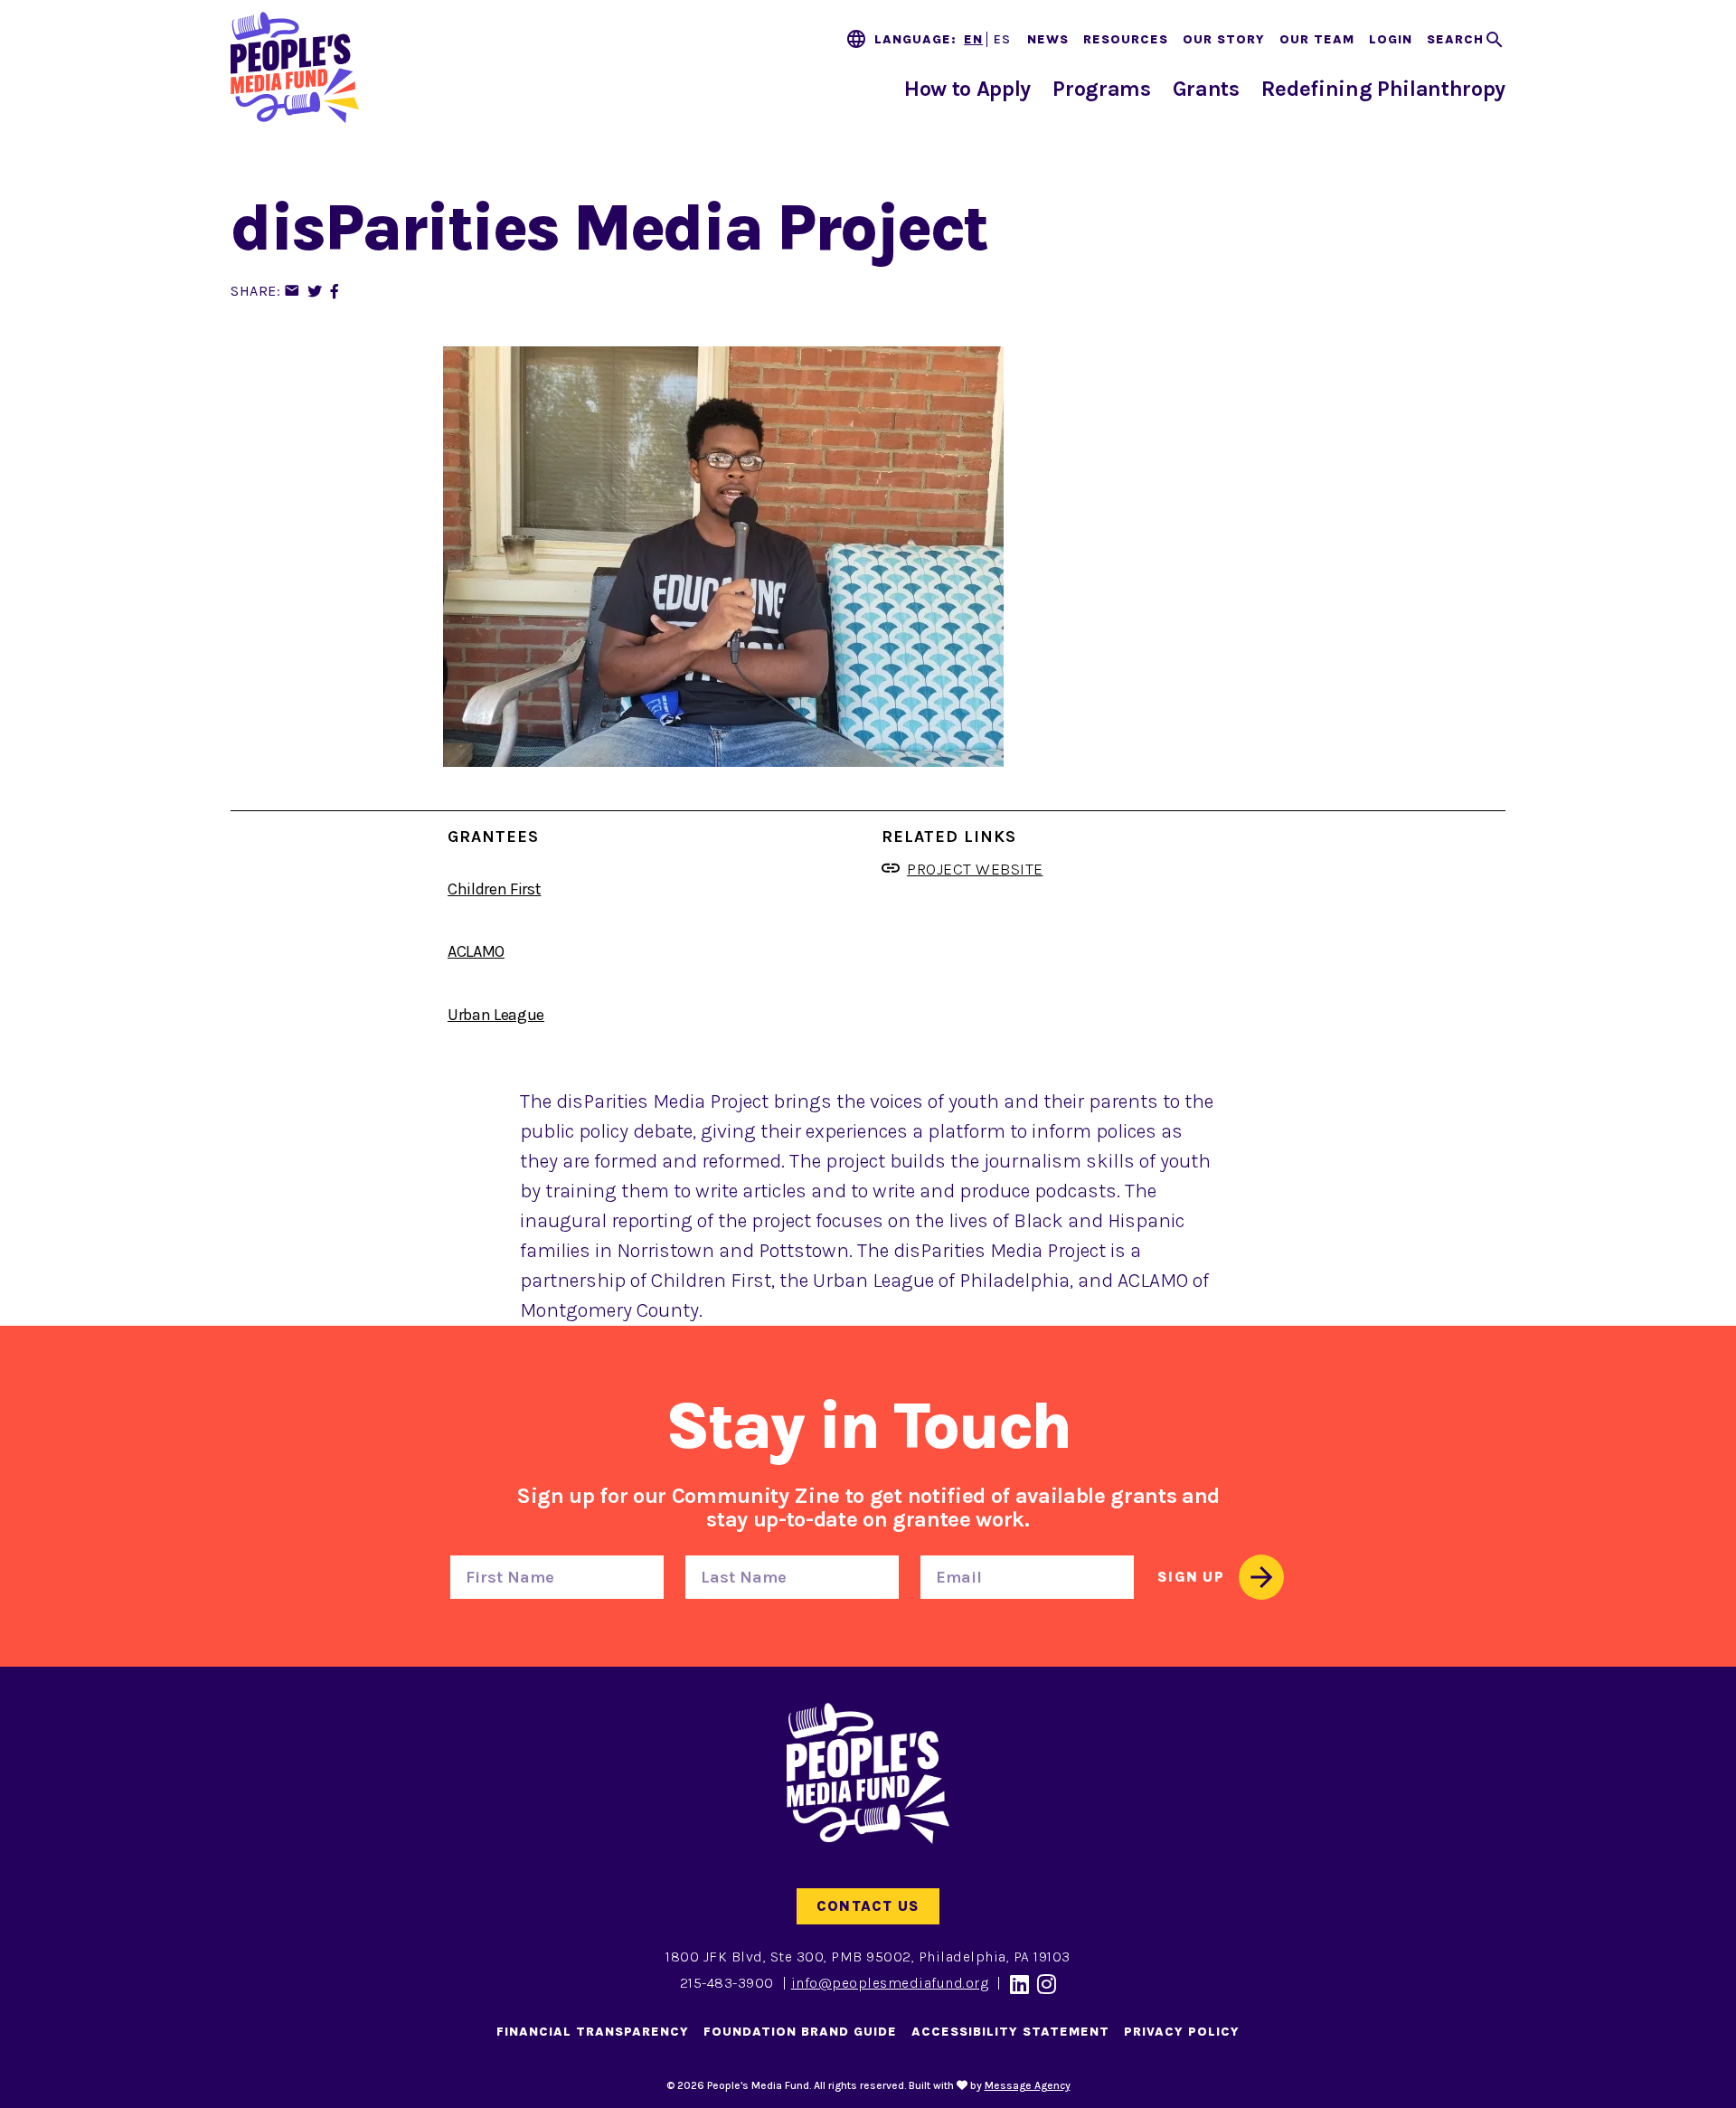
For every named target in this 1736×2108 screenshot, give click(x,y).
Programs (1101, 89)
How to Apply (967, 89)
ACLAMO (476, 951)
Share (254, 291)
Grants (1206, 89)
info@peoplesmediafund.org (890, 1983)
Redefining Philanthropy (1383, 89)
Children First (494, 889)
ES (1002, 39)
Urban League (496, 1015)
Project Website (975, 869)
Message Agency (1028, 2085)
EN (973, 39)
